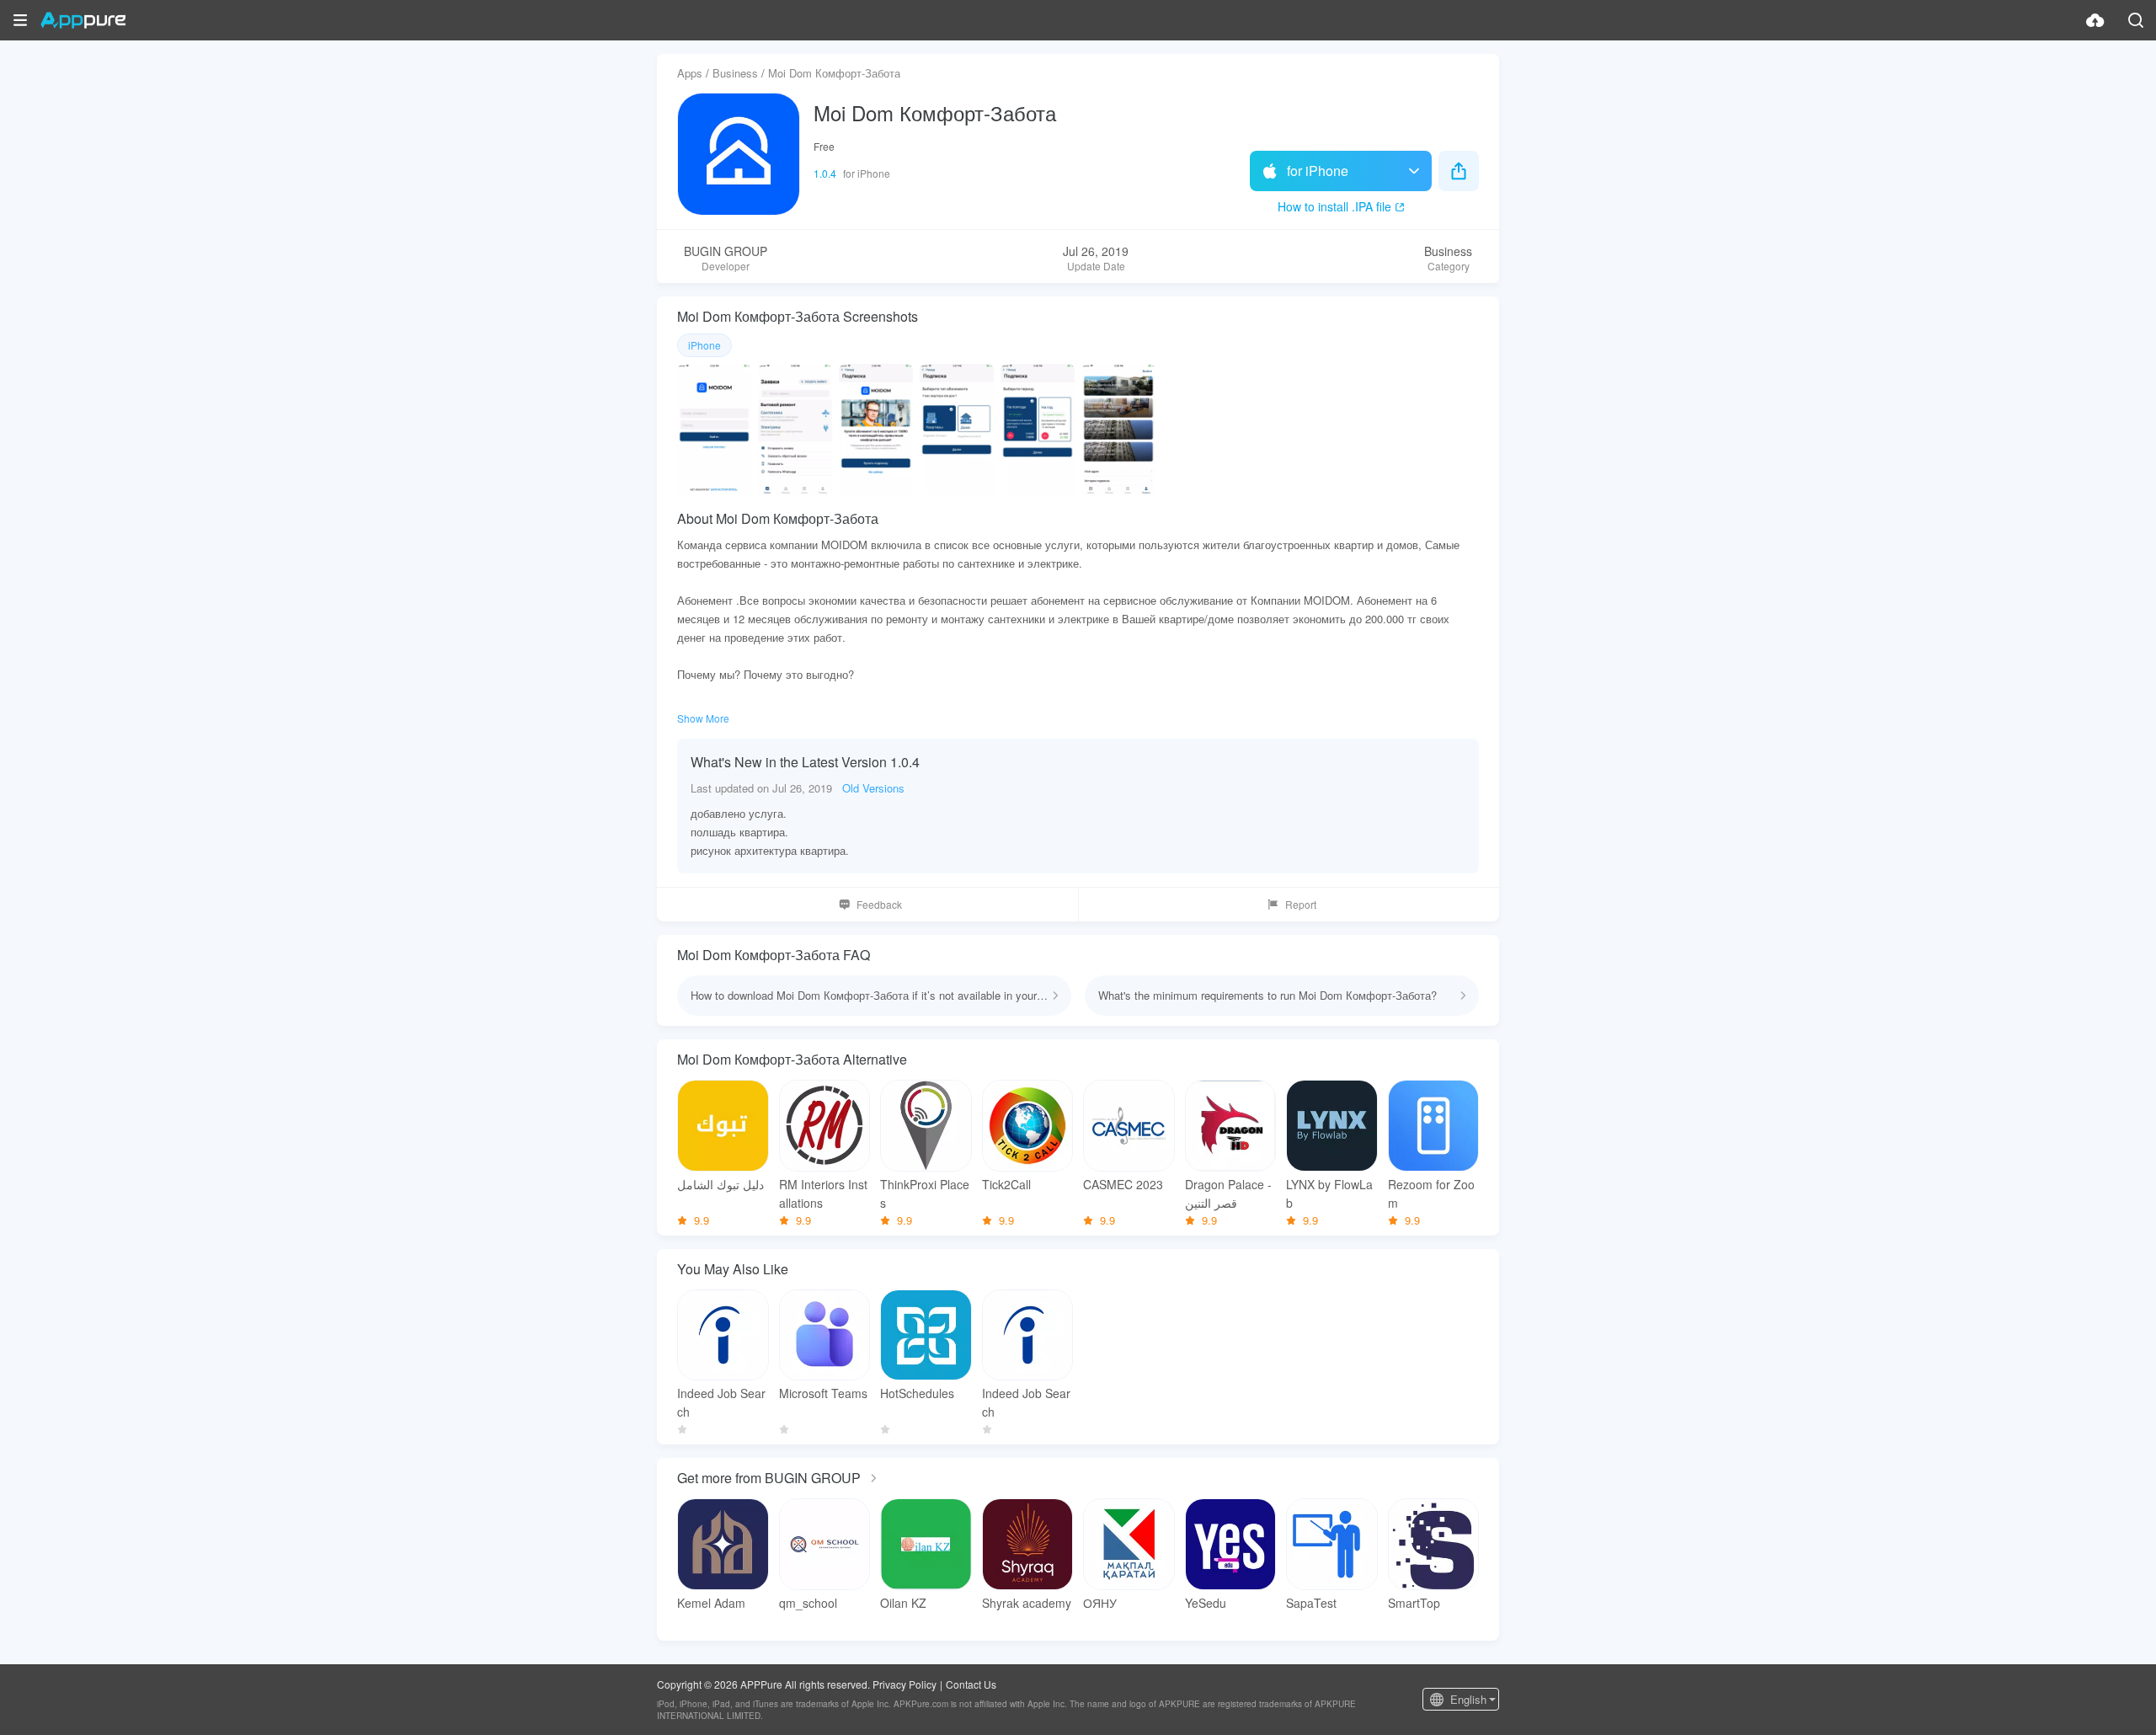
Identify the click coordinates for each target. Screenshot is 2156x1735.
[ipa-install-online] (2095, 20)
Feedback (879, 904)
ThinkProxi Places (925, 1193)
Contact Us (971, 1684)
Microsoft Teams (823, 1393)
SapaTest (1311, 1603)
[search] (2136, 20)
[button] (20, 20)
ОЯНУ (1100, 1603)
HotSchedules (917, 1393)
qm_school (808, 1603)
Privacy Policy (905, 1684)
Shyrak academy (1027, 1603)
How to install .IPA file (1334, 206)
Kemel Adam (711, 1603)
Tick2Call (1006, 1184)
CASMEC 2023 (1123, 1184)
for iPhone (1318, 171)
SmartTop (1414, 1603)
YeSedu (1206, 1603)
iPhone (704, 345)
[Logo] (83, 20)
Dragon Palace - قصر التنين (1228, 1193)
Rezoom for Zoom (1431, 1193)
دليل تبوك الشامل (720, 1184)
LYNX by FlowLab (1329, 1193)
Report (1301, 904)
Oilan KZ (903, 1603)
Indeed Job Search (721, 1402)
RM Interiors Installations (823, 1193)
